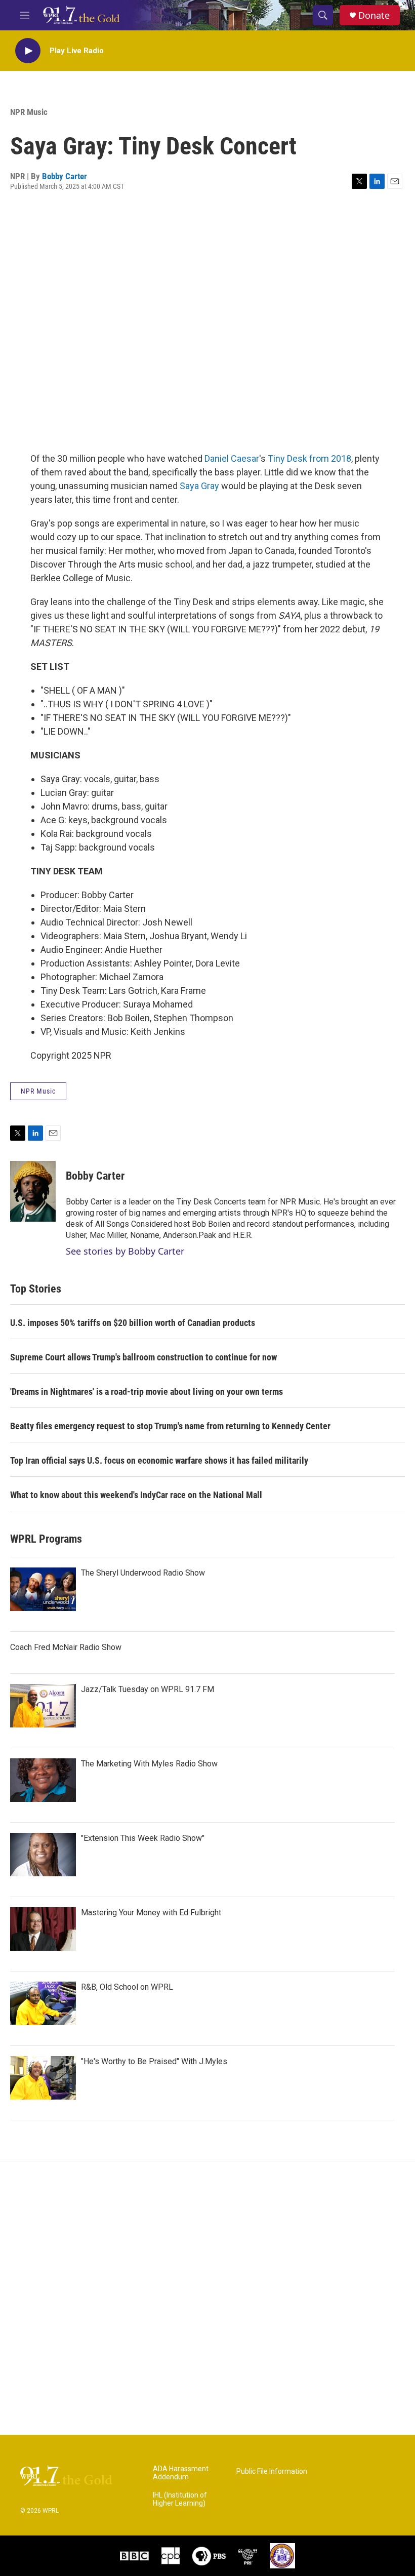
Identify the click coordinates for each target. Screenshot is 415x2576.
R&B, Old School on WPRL (127, 1987)
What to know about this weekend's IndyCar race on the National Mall (136, 1495)
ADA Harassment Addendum (181, 2473)
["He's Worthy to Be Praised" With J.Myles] (43, 2078)
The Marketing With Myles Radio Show (149, 1764)
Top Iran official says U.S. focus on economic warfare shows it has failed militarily (159, 1460)
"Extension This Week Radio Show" (143, 1838)
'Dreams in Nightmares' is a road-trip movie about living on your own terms (147, 1392)
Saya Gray (199, 486)
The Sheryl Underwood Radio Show (143, 1573)
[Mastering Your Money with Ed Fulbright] (43, 1929)
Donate (374, 15)
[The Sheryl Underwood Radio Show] (43, 1589)
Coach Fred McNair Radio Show (66, 1647)
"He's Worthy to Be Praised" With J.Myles (154, 2061)
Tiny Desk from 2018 (309, 458)
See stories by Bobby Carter (125, 1251)
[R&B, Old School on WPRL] (43, 2003)
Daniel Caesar (232, 458)
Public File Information (272, 2471)
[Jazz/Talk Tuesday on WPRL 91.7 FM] (43, 1706)
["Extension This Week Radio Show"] (43, 1855)
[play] (28, 51)
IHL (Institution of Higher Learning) (180, 2499)
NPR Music (29, 112)
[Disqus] (207, 2298)
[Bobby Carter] (33, 1191)
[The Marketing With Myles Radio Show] (43, 1780)
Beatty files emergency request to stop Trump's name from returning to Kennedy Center (170, 1426)
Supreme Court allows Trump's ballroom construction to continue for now (143, 1357)
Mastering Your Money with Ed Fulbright (151, 1913)
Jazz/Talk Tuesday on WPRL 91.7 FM (148, 1689)
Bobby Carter (65, 176)
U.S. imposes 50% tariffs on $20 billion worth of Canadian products (133, 1323)
